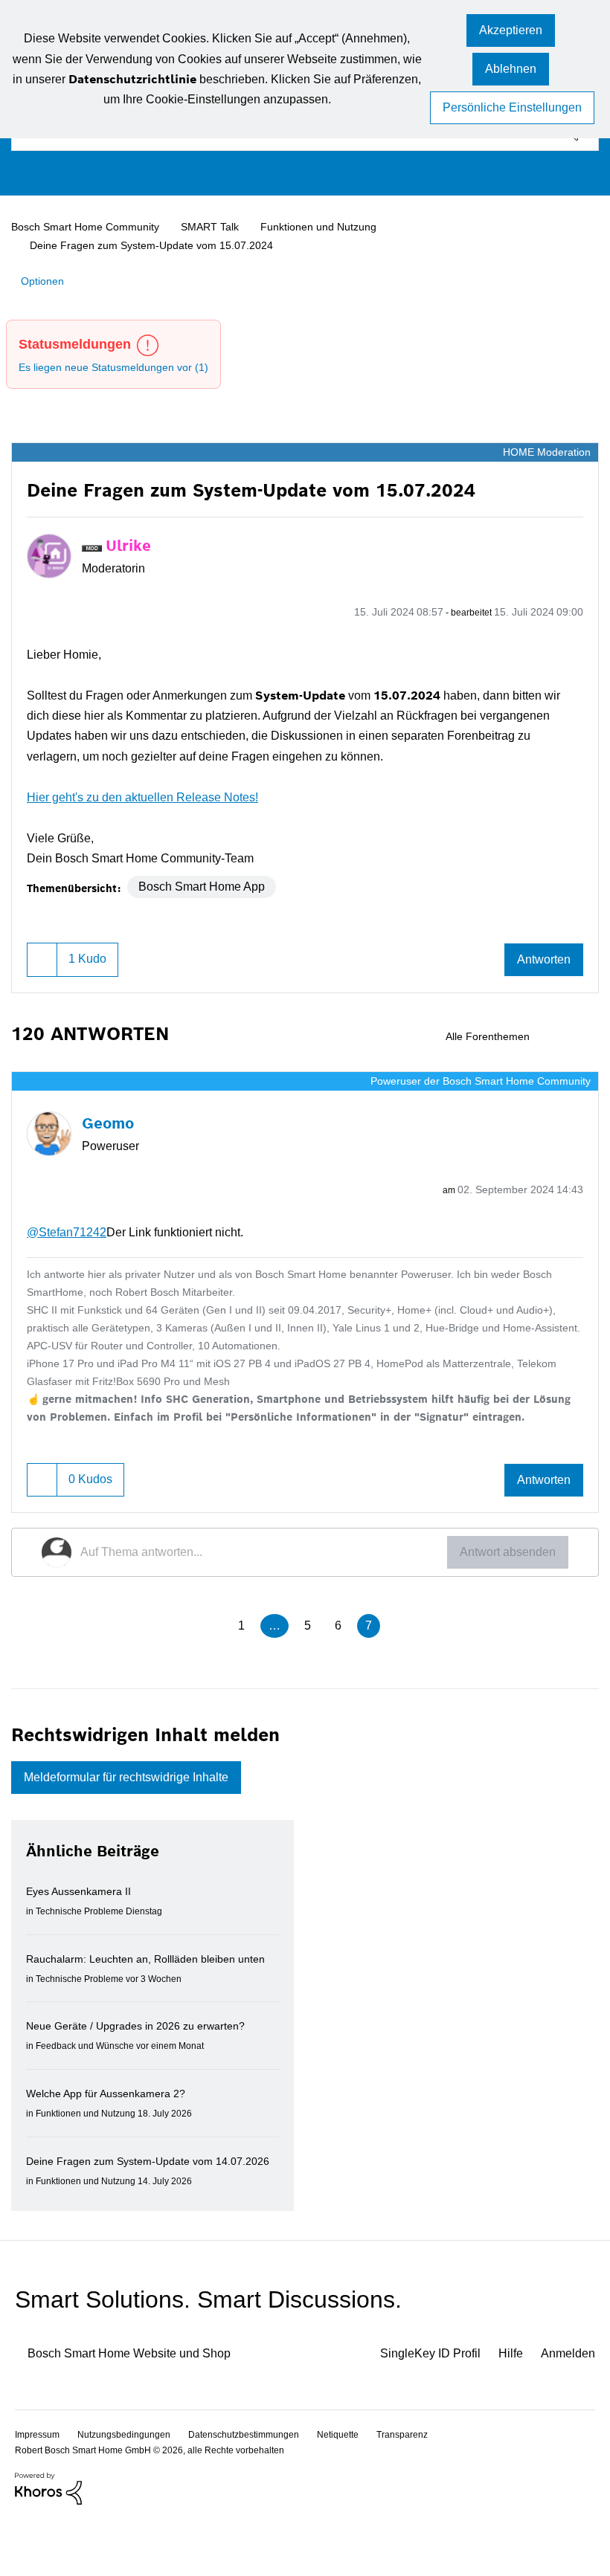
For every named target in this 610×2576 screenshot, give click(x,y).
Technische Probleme (84, 1913)
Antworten (540, 957)
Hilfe (505, 2410)
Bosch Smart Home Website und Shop (142, 2410)
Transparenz (427, 2490)
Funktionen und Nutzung (333, 227)
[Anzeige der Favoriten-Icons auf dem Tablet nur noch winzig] (586, 1034)
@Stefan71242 (70, 1229)
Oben (573, 2489)
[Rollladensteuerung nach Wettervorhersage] (561, 1034)
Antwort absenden (503, 1552)
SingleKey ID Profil (418, 2410)
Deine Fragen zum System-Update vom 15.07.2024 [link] (156, 245)
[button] (511, 32)
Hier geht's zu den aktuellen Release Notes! (152, 794)
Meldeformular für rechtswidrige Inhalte (141, 1779)
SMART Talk (222, 227)
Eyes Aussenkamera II (81, 1894)
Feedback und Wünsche (89, 2066)
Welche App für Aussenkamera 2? (112, 2114)
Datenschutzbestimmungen (257, 2490)
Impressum (39, 2490)
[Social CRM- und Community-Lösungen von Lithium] (48, 2544)
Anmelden (566, 2410)
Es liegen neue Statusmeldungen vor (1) (121, 366)
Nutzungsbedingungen (130, 2490)
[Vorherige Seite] (208, 1627)
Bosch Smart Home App (209, 884)
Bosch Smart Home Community (92, 227)
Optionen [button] (45, 280)
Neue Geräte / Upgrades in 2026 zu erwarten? (145, 2047)
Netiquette (359, 2490)
